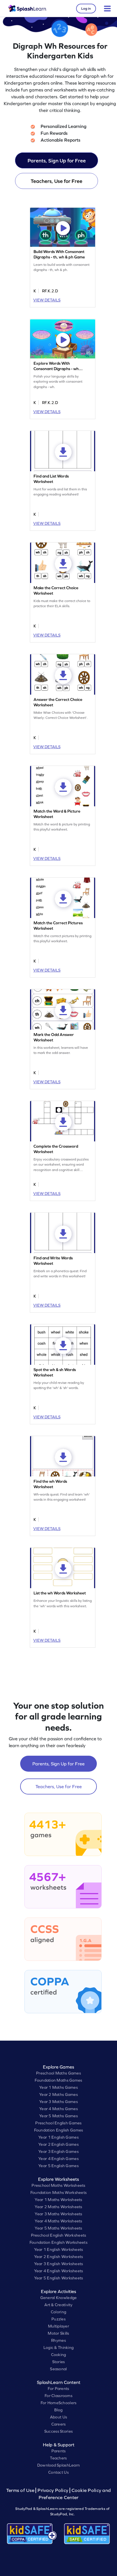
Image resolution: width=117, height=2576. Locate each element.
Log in (86, 9)
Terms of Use (21, 2490)
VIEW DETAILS (47, 300)
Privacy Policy (53, 2490)
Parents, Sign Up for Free (57, 161)
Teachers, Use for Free (57, 181)
